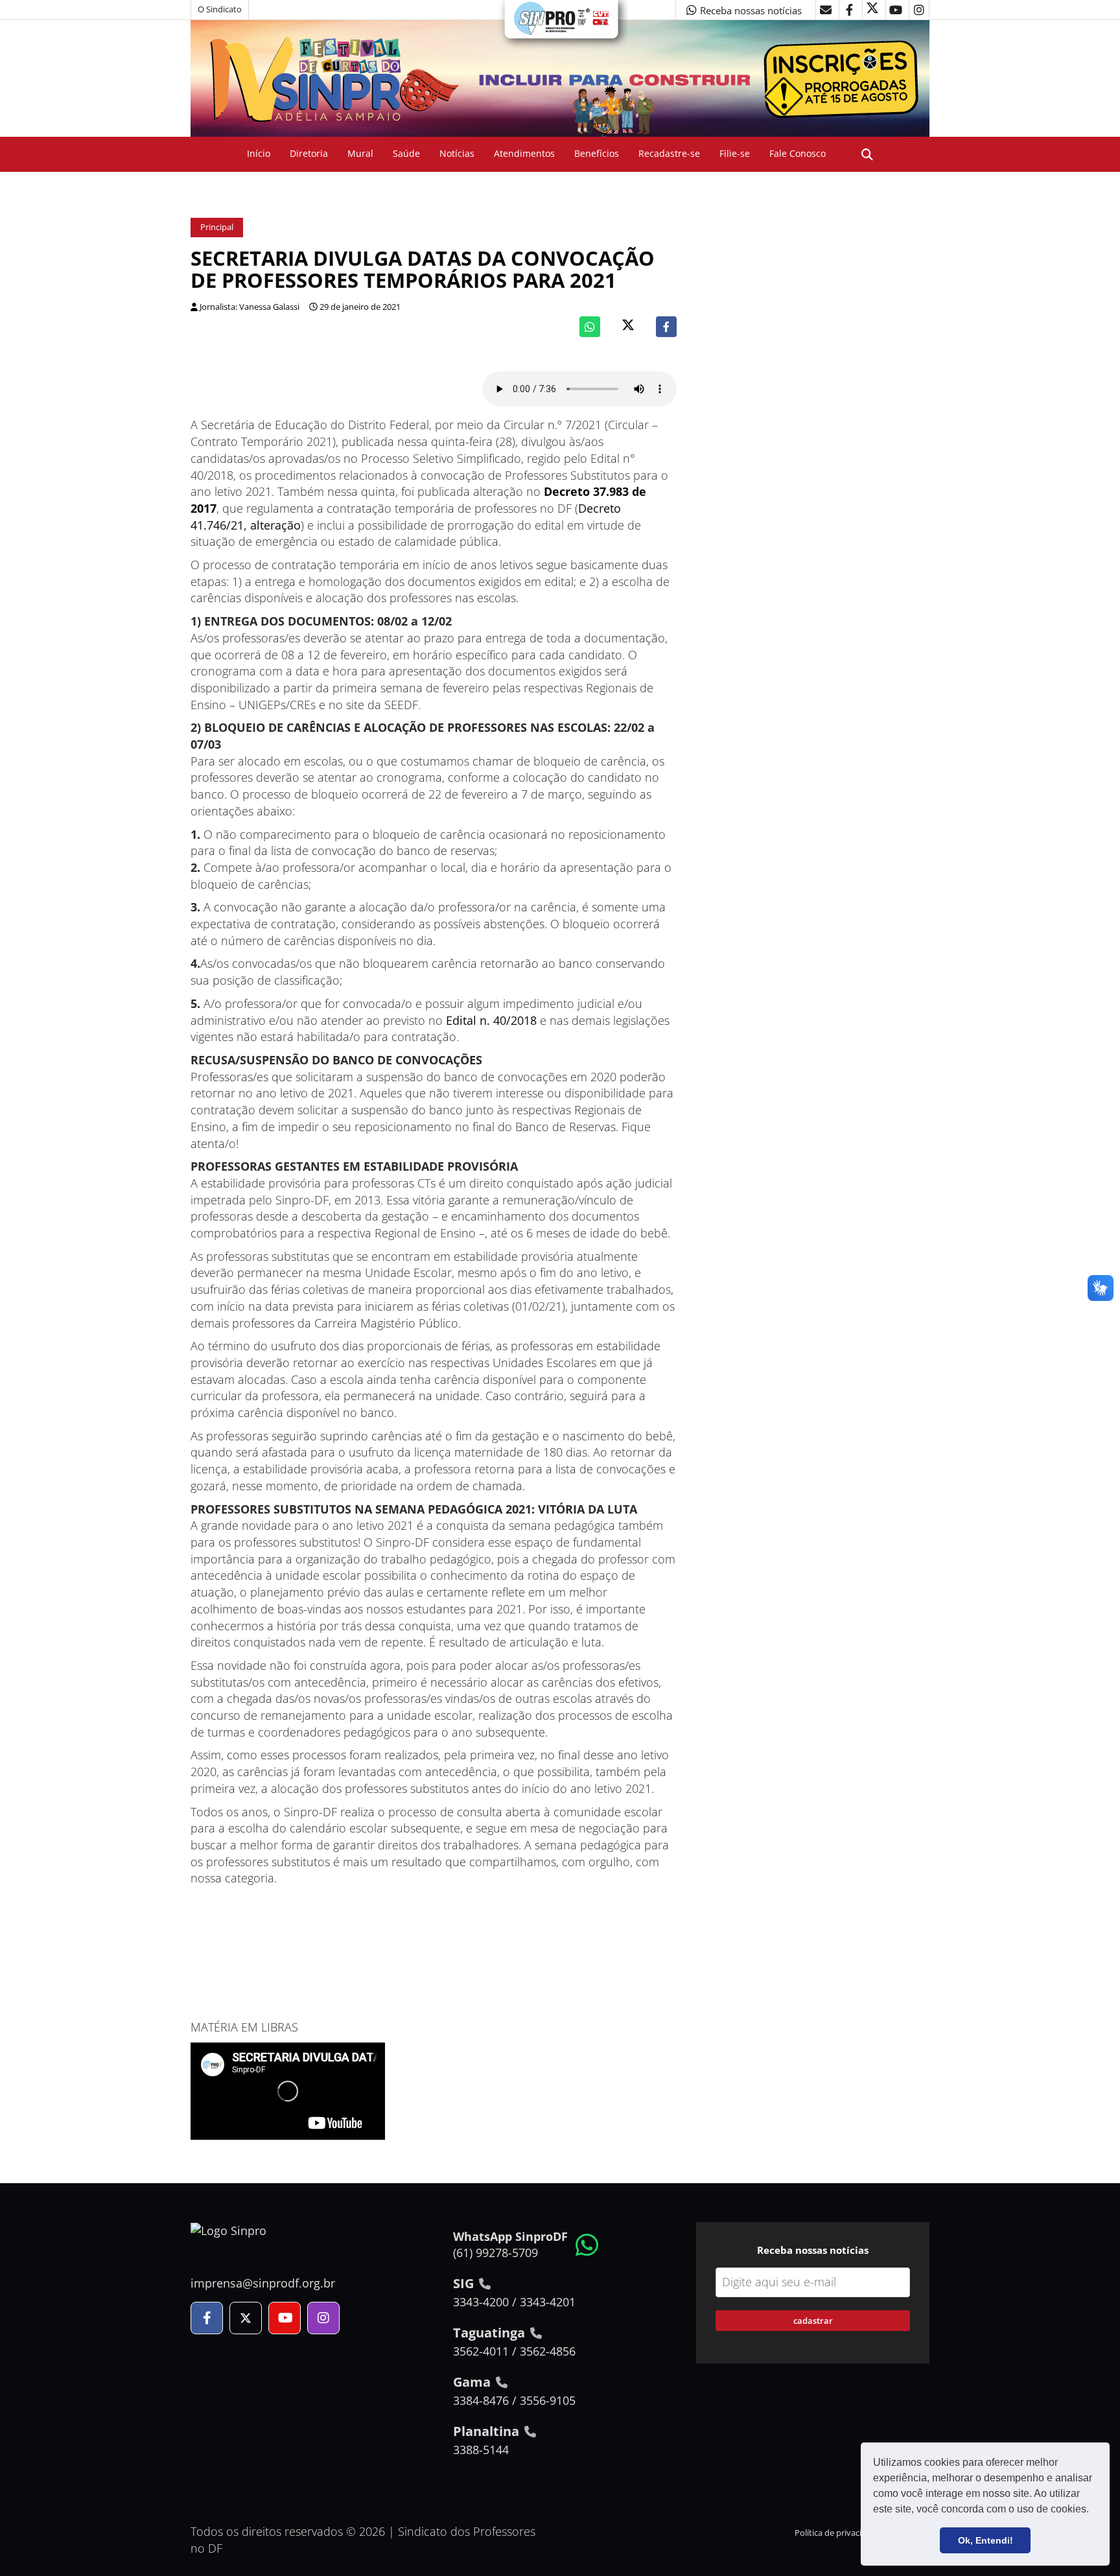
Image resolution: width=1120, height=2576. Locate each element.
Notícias (457, 153)
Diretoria (309, 153)
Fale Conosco (798, 153)
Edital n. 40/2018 (491, 1020)
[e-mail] (826, 10)
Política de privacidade (838, 2533)
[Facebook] (666, 327)
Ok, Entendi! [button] (986, 2540)
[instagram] (919, 10)
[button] (1093, 2511)
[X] (872, 10)
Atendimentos (524, 153)
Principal (217, 227)
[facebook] (849, 10)
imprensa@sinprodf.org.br (263, 2283)
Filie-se (735, 153)
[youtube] (896, 10)
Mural (360, 153)
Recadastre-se (669, 153)
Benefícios (597, 153)
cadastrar (813, 2321)
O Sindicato (220, 9)
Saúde (406, 153)
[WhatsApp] (590, 327)
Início (259, 153)
